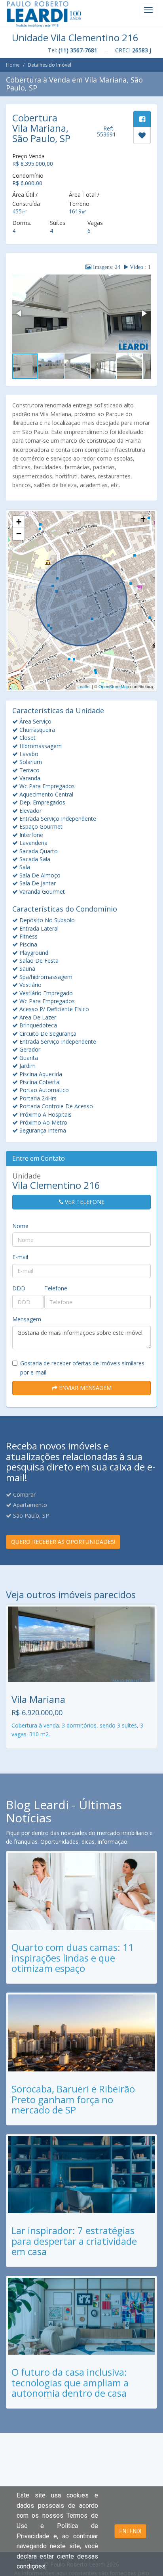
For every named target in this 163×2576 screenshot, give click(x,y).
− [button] (19, 534)
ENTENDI (130, 2531)
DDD (19, 1288)
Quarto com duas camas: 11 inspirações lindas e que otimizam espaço (73, 1958)
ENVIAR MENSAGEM (84, 1388)
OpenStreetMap (114, 686)
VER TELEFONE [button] (84, 1202)
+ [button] (19, 522)
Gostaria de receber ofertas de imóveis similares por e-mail (82, 1368)
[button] (19, 313)
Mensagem (27, 1319)
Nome (20, 1226)
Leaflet (84, 686)
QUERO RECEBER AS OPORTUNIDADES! (63, 1542)
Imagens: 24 (106, 267)
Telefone (56, 1288)
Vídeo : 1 (139, 267)
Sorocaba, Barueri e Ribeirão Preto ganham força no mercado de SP (73, 2099)
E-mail (20, 1257)
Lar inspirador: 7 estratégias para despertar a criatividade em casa (74, 2241)
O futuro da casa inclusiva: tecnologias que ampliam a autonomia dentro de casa (70, 2382)
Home (13, 65)
